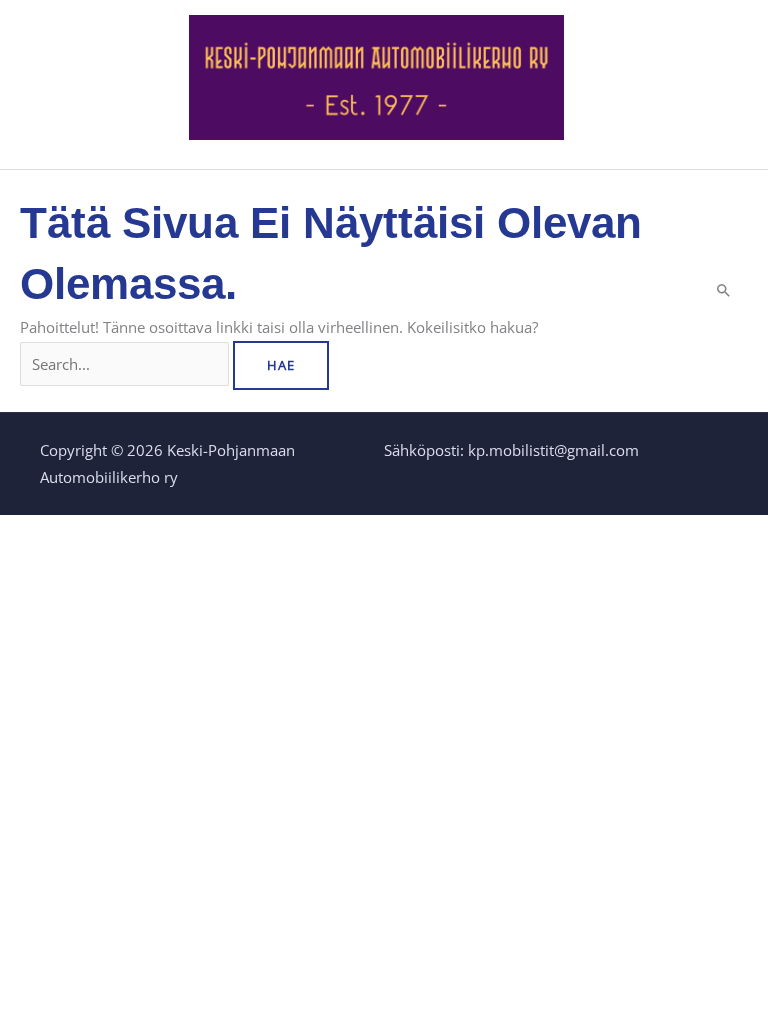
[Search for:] (126, 364)
